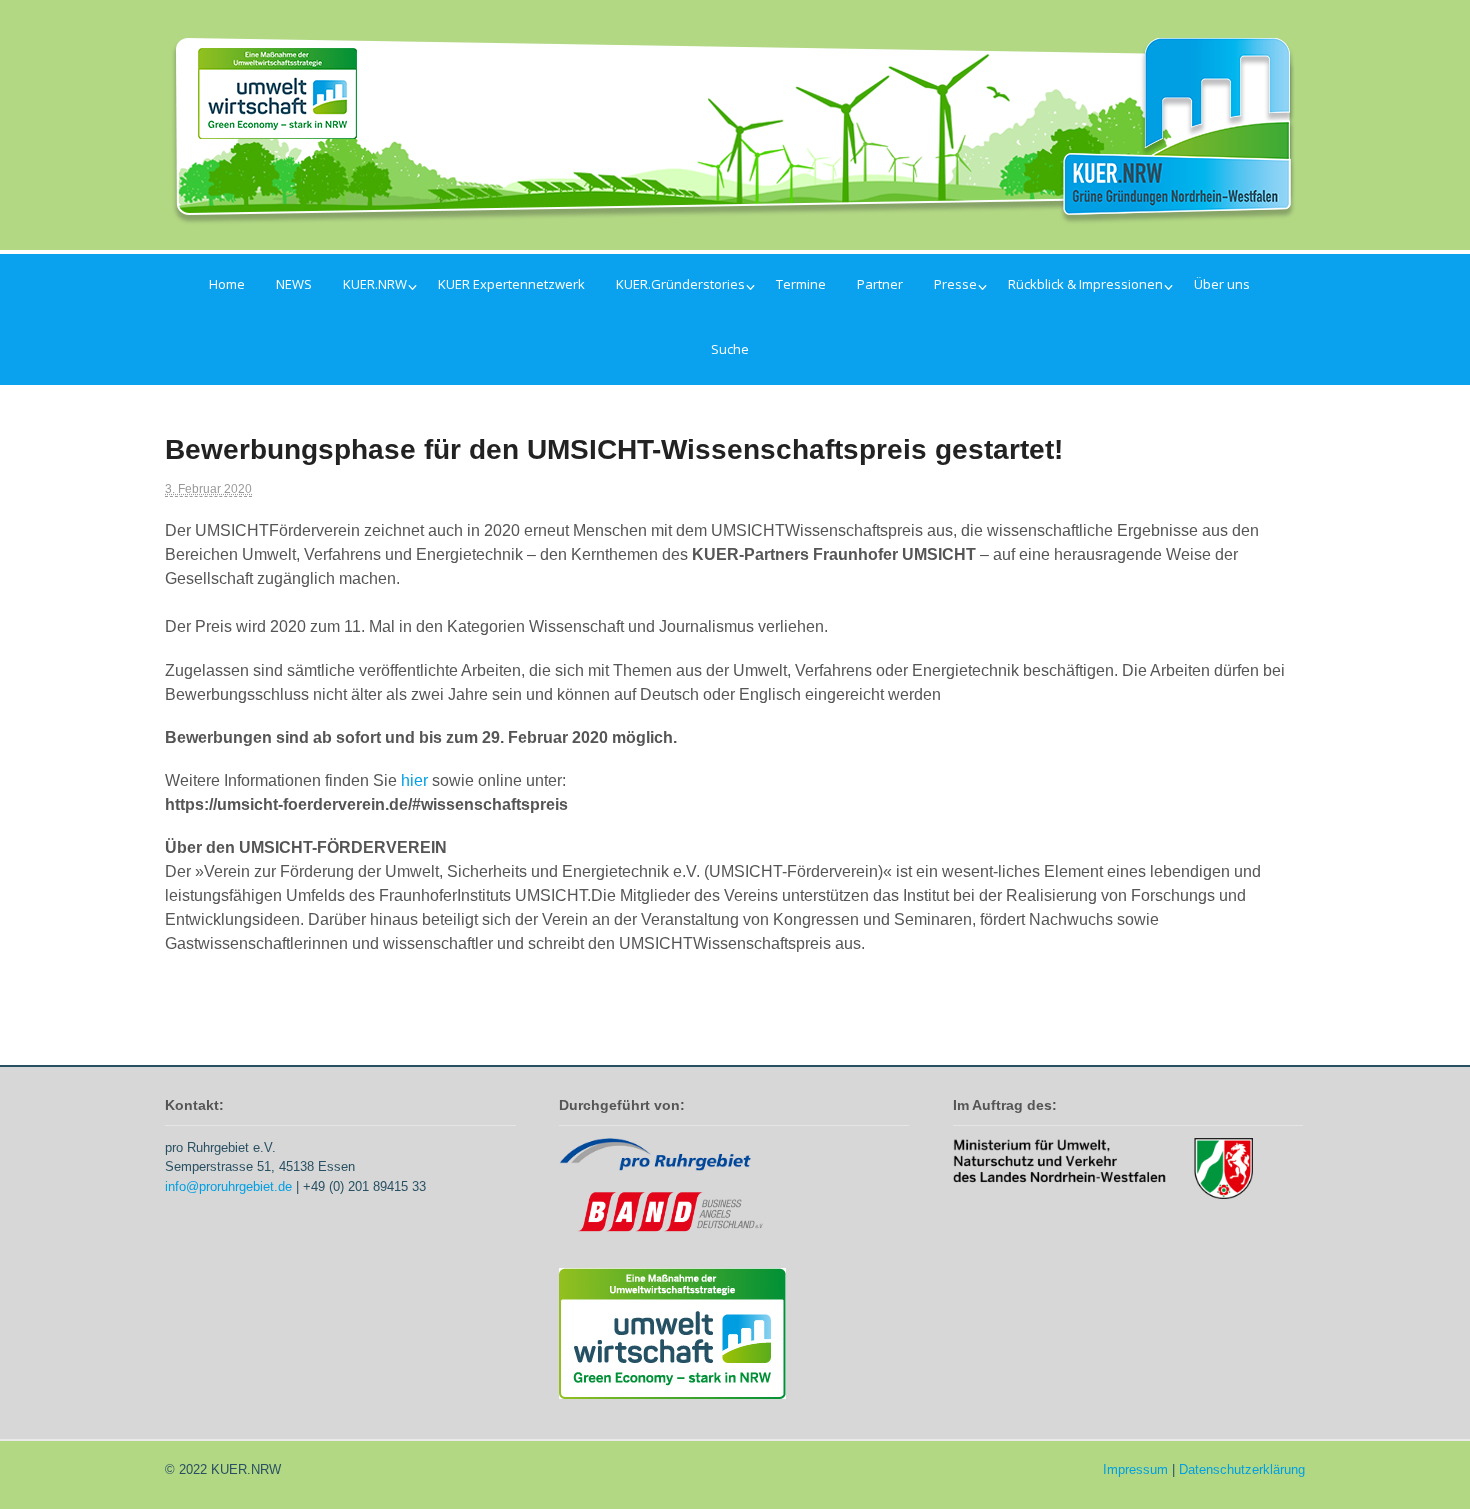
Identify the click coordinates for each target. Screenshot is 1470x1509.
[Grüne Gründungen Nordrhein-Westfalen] (735, 212)
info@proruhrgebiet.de (228, 1186)
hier (416, 780)
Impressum (1135, 1469)
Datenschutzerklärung (1242, 1469)
